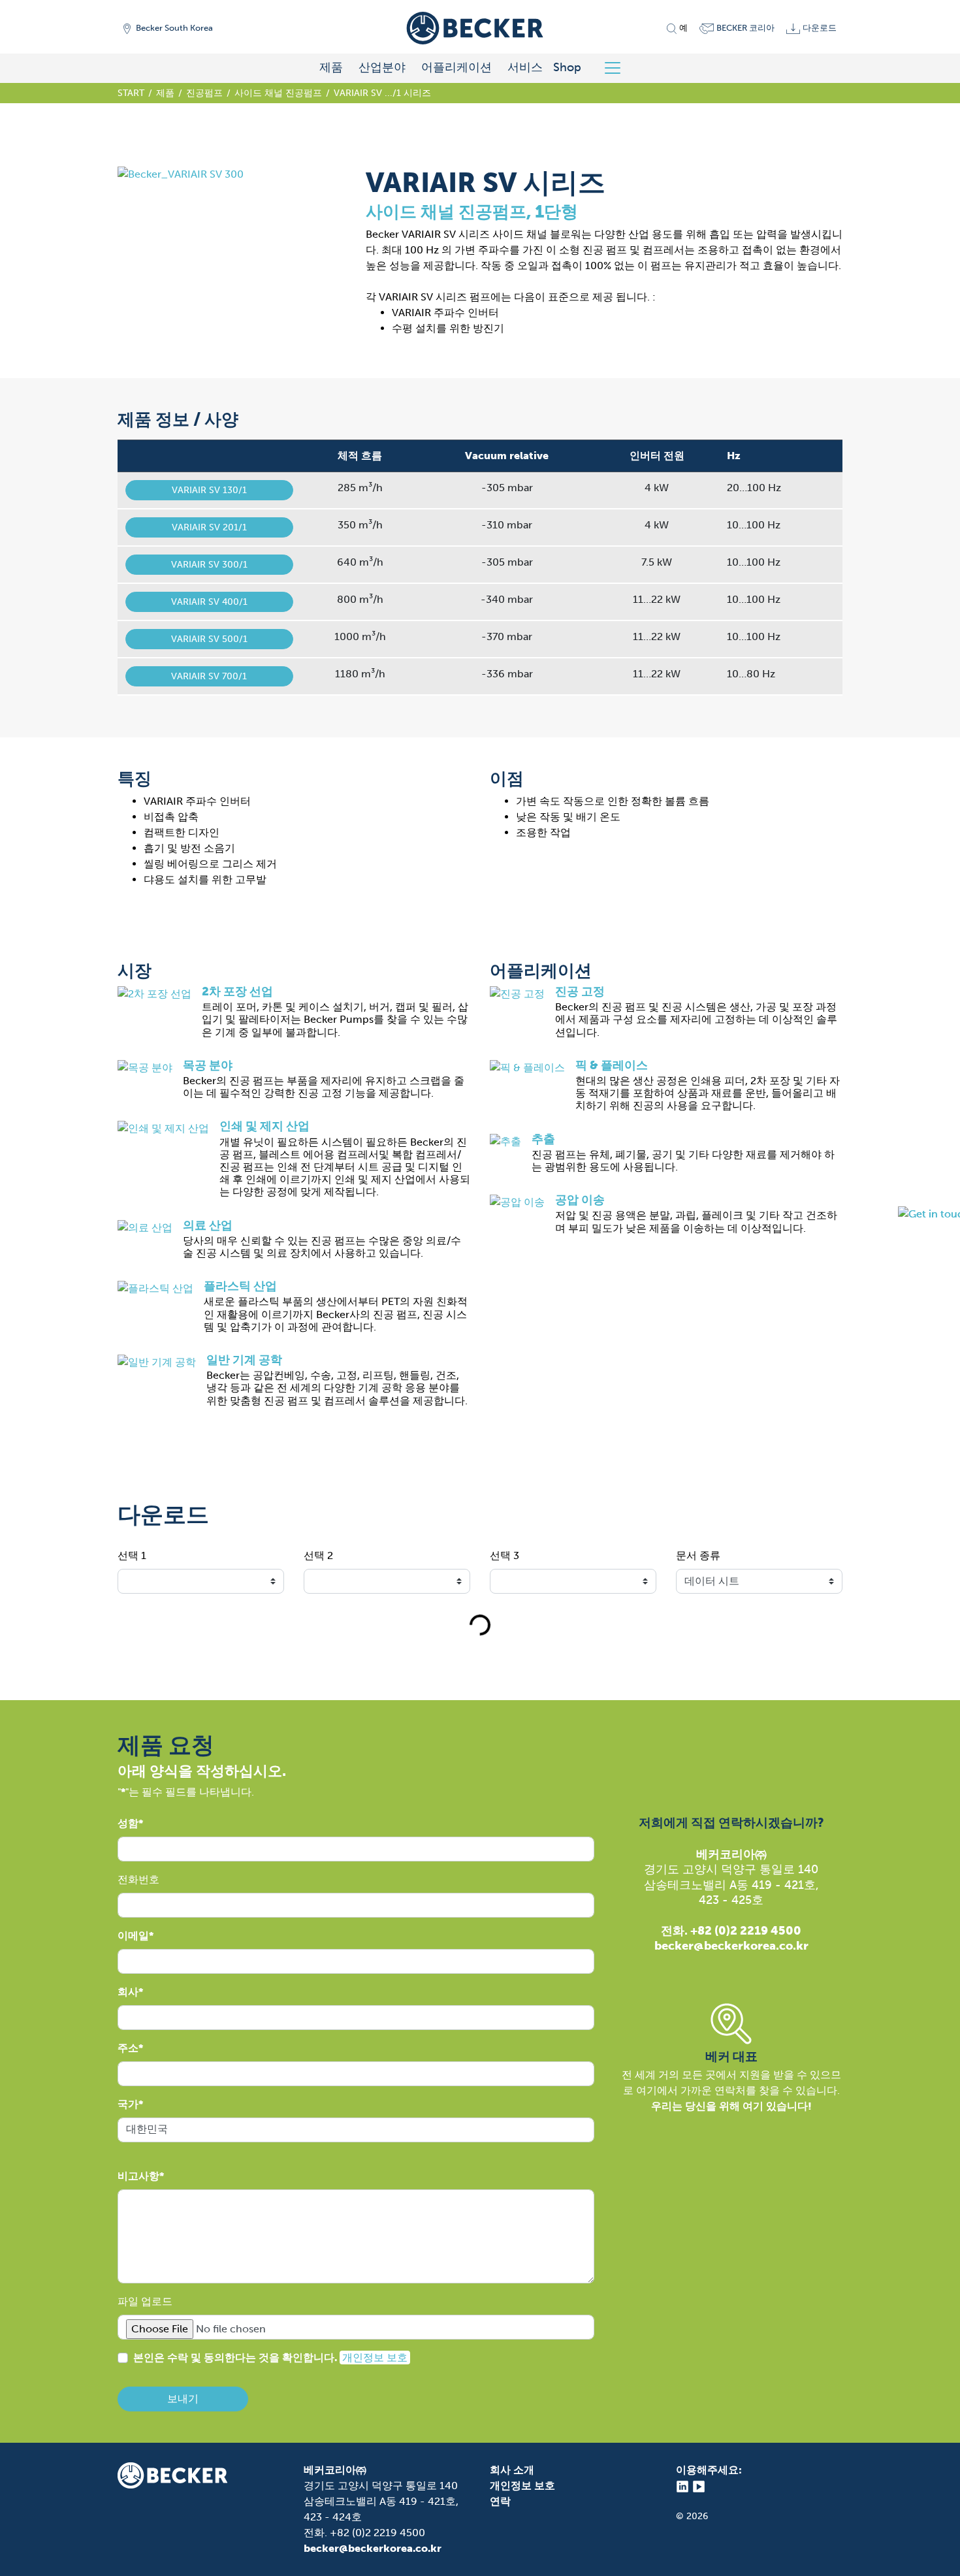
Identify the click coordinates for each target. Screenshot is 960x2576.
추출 (543, 1139)
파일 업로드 (145, 2301)
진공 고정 (580, 991)
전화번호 (138, 1879)
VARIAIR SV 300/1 (209, 565)
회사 (128, 1992)
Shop (567, 67)
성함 (128, 1823)
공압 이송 (580, 1200)
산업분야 (382, 67)
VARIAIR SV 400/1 (209, 602)
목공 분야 (208, 1065)
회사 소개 (512, 2470)
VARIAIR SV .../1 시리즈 (382, 93)
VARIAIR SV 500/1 (209, 639)
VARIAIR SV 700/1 (209, 676)
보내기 (183, 2399)
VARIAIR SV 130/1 (209, 490)
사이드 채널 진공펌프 (278, 93)
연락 (500, 2501)
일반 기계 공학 (244, 1360)
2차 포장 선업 (237, 991)
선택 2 (318, 1555)
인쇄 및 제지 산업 (264, 1126)
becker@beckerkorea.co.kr (373, 2548)
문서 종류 (698, 1555)
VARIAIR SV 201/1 (209, 527)
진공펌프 (204, 93)
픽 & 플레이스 (612, 1065)
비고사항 (138, 2176)
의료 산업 (208, 1225)
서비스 (525, 67)
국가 (128, 2104)
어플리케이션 (456, 67)
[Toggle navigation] (617, 68)
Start (131, 93)
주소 (128, 2048)
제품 (331, 67)
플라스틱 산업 (240, 1286)
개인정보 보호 (375, 2358)
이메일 (133, 1936)
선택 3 (504, 1555)
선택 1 (132, 1555)
